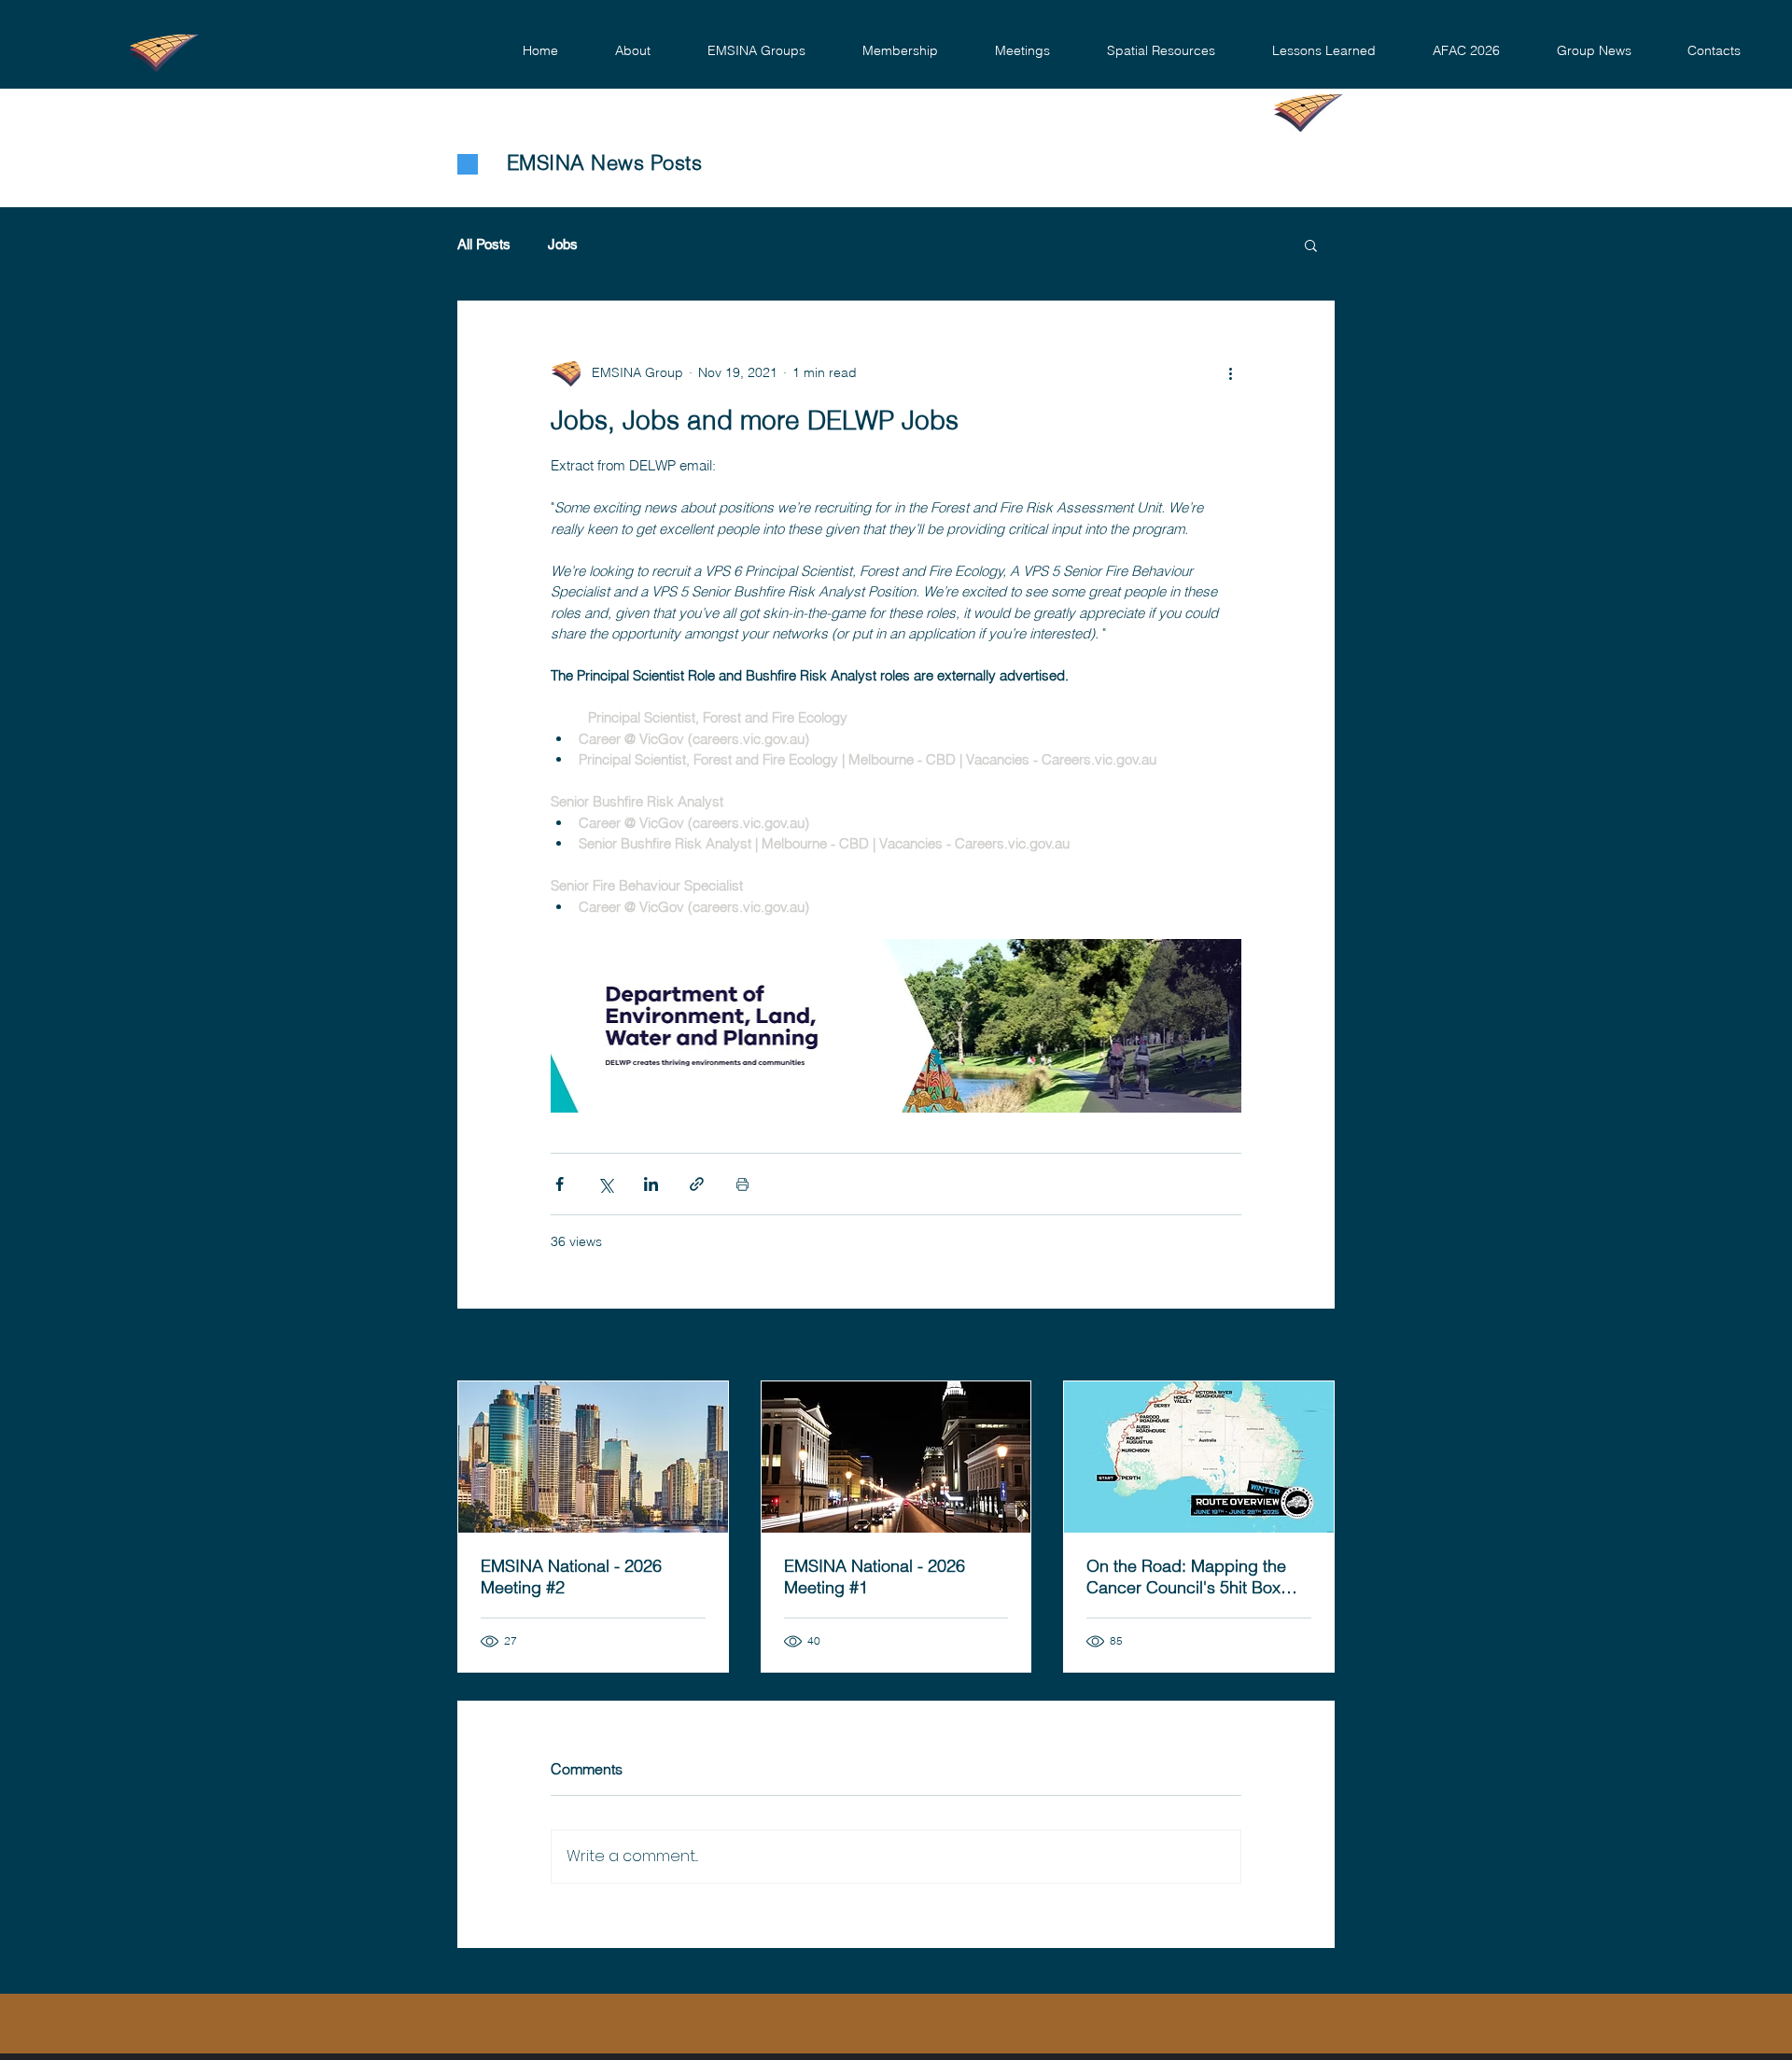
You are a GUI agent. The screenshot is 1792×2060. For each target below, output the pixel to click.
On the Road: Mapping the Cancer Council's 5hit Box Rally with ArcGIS (1186, 1577)
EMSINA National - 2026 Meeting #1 (875, 1577)
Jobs (563, 244)
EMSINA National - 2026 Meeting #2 (571, 1577)
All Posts (484, 244)
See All (1314, 1346)
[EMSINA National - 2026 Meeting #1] (896, 1457)
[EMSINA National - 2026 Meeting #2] (593, 1457)
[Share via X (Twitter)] (605, 1184)
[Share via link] (697, 1184)
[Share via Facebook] (560, 1184)
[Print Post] (742, 1184)
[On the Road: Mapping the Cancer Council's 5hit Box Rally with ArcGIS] (1199, 1457)
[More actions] (1230, 372)
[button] (632, 51)
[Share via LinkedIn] (651, 1184)
